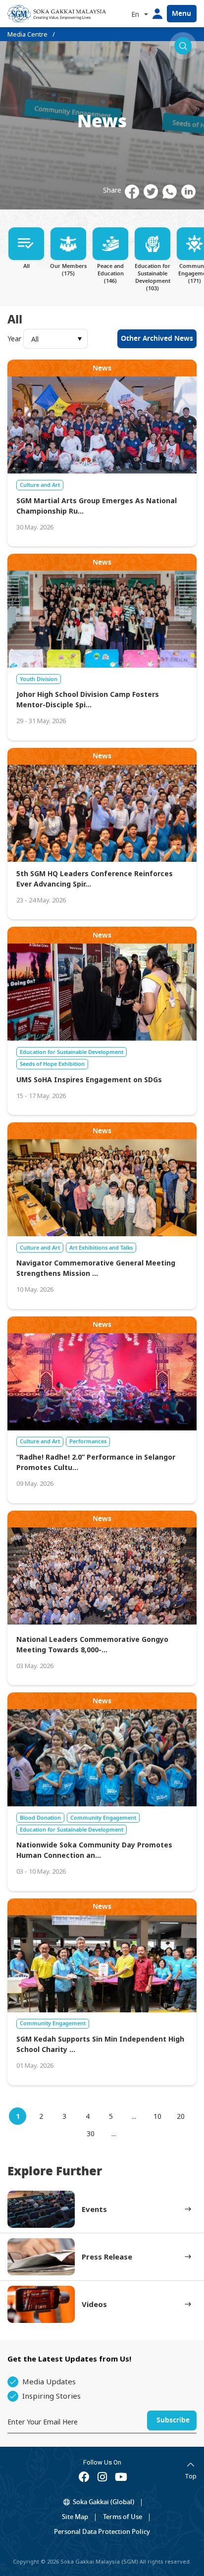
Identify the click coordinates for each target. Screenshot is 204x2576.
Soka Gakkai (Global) (103, 2502)
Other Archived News (157, 339)
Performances (88, 1441)
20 (181, 2116)
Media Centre (27, 34)
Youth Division (39, 679)
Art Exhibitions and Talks (101, 1248)
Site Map (75, 2517)
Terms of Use (123, 2517)
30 (91, 2133)
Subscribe (173, 2420)
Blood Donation (40, 1818)
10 (157, 2116)
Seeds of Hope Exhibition (52, 1064)
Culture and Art (40, 485)
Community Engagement (103, 1818)
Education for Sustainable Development (72, 1052)
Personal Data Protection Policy (102, 2532)
